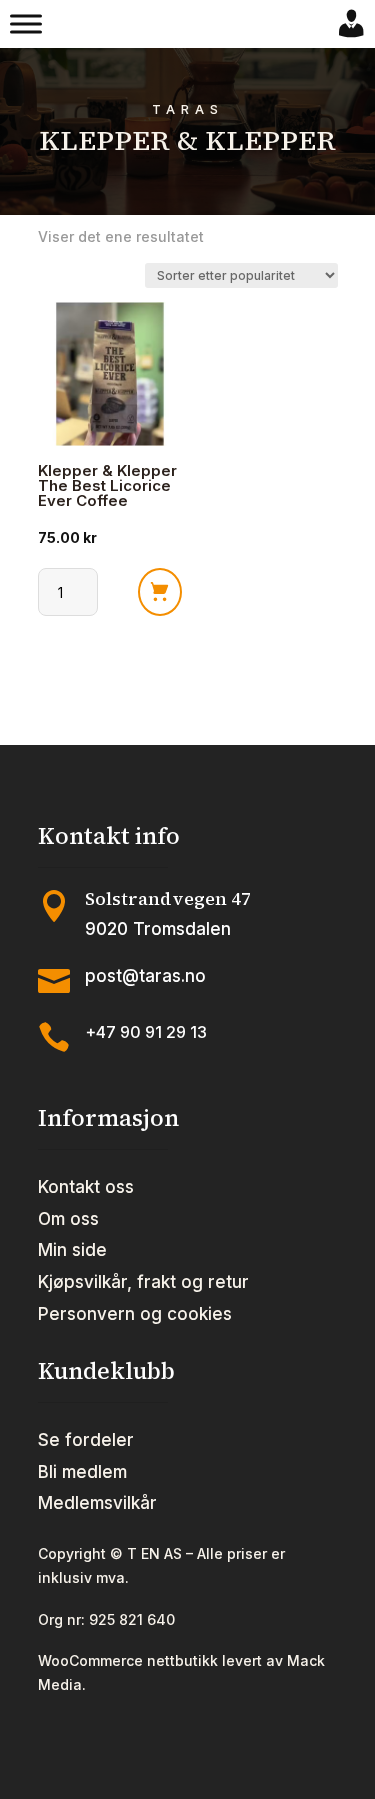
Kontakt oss (86, 1187)
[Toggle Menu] (26, 24)
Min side (72, 1250)
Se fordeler (86, 1440)
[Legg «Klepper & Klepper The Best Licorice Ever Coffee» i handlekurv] (160, 592)
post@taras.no (145, 976)
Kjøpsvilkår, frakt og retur (143, 1282)
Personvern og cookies (135, 1314)
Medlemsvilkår (97, 1503)
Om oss (68, 1219)
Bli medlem (82, 1472)
